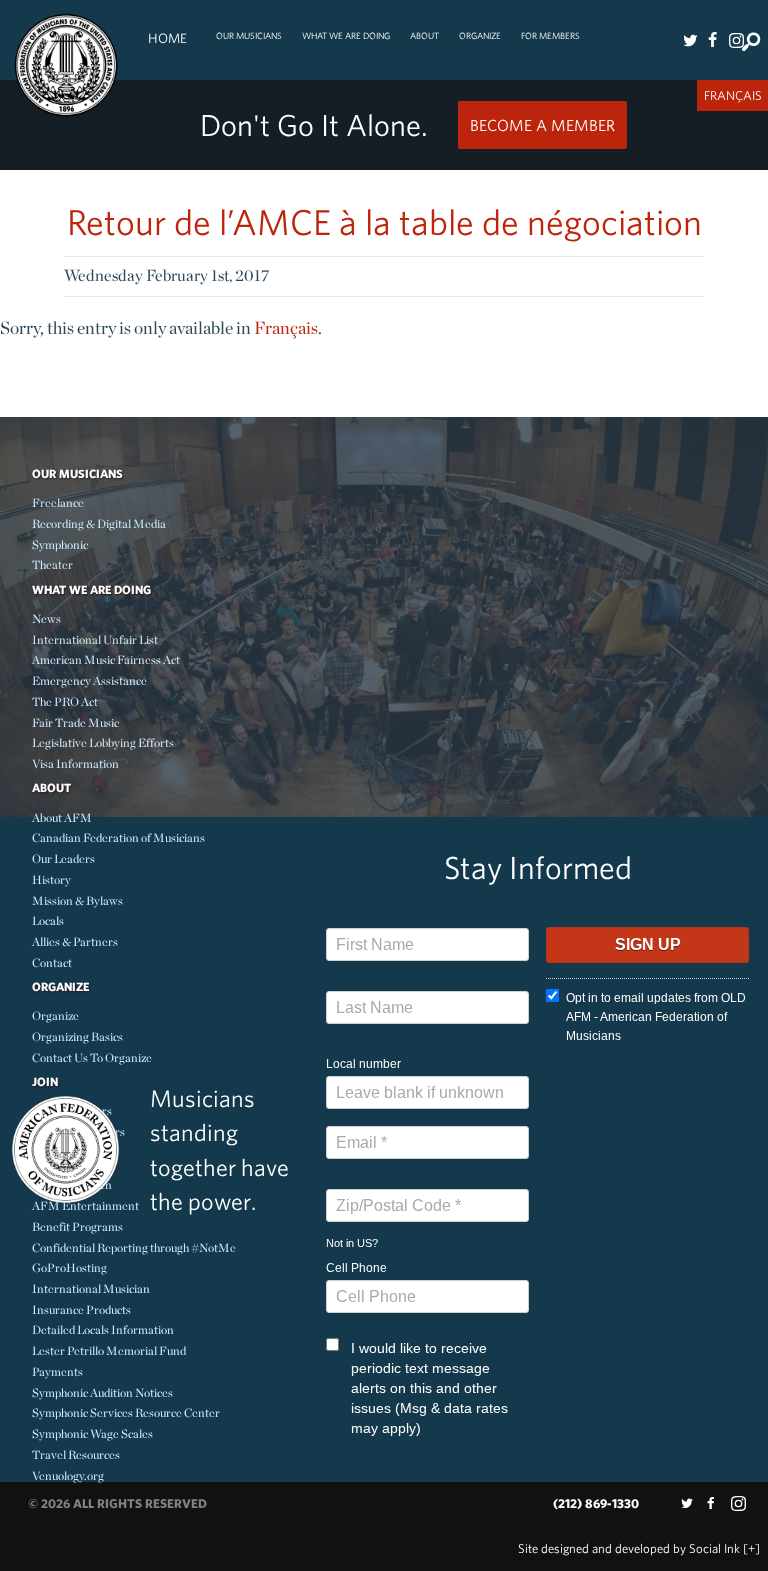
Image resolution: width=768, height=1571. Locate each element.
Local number (363, 1064)
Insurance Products (81, 1309)
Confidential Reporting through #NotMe (134, 1247)
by (629, 1548)
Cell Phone (356, 1268)
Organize (480, 35)
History (51, 879)
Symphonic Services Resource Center (126, 1412)
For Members (550, 35)
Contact (52, 962)
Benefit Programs (77, 1226)
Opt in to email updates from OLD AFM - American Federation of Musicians (656, 1017)
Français (286, 327)
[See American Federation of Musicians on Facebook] (712, 40)
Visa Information (75, 763)
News (46, 618)
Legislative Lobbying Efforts (103, 742)
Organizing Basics (77, 1036)
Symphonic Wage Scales (92, 1433)
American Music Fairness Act (106, 659)
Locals (48, 920)
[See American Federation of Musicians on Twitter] (690, 40)
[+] (751, 1548)
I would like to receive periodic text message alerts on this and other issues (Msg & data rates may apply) (429, 1388)
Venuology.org (68, 1475)
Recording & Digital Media (99, 523)
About (424, 35)
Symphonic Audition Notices (102, 1392)
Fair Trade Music (75, 722)
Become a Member (542, 125)
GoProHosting (69, 1267)
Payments (57, 1371)
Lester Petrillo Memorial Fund (109, 1350)
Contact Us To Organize (92, 1057)
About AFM (62, 817)
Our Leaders (63, 858)
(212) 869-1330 (596, 1503)
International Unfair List (95, 639)
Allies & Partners (75, 941)
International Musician (91, 1288)
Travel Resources (76, 1454)
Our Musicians (249, 35)
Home (167, 38)
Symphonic (60, 544)
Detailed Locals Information (103, 1329)
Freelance (58, 502)
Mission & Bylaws (77, 900)
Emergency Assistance (89, 680)
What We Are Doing (346, 35)
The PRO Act (65, 701)
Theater (52, 564)
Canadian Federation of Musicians (118, 837)
